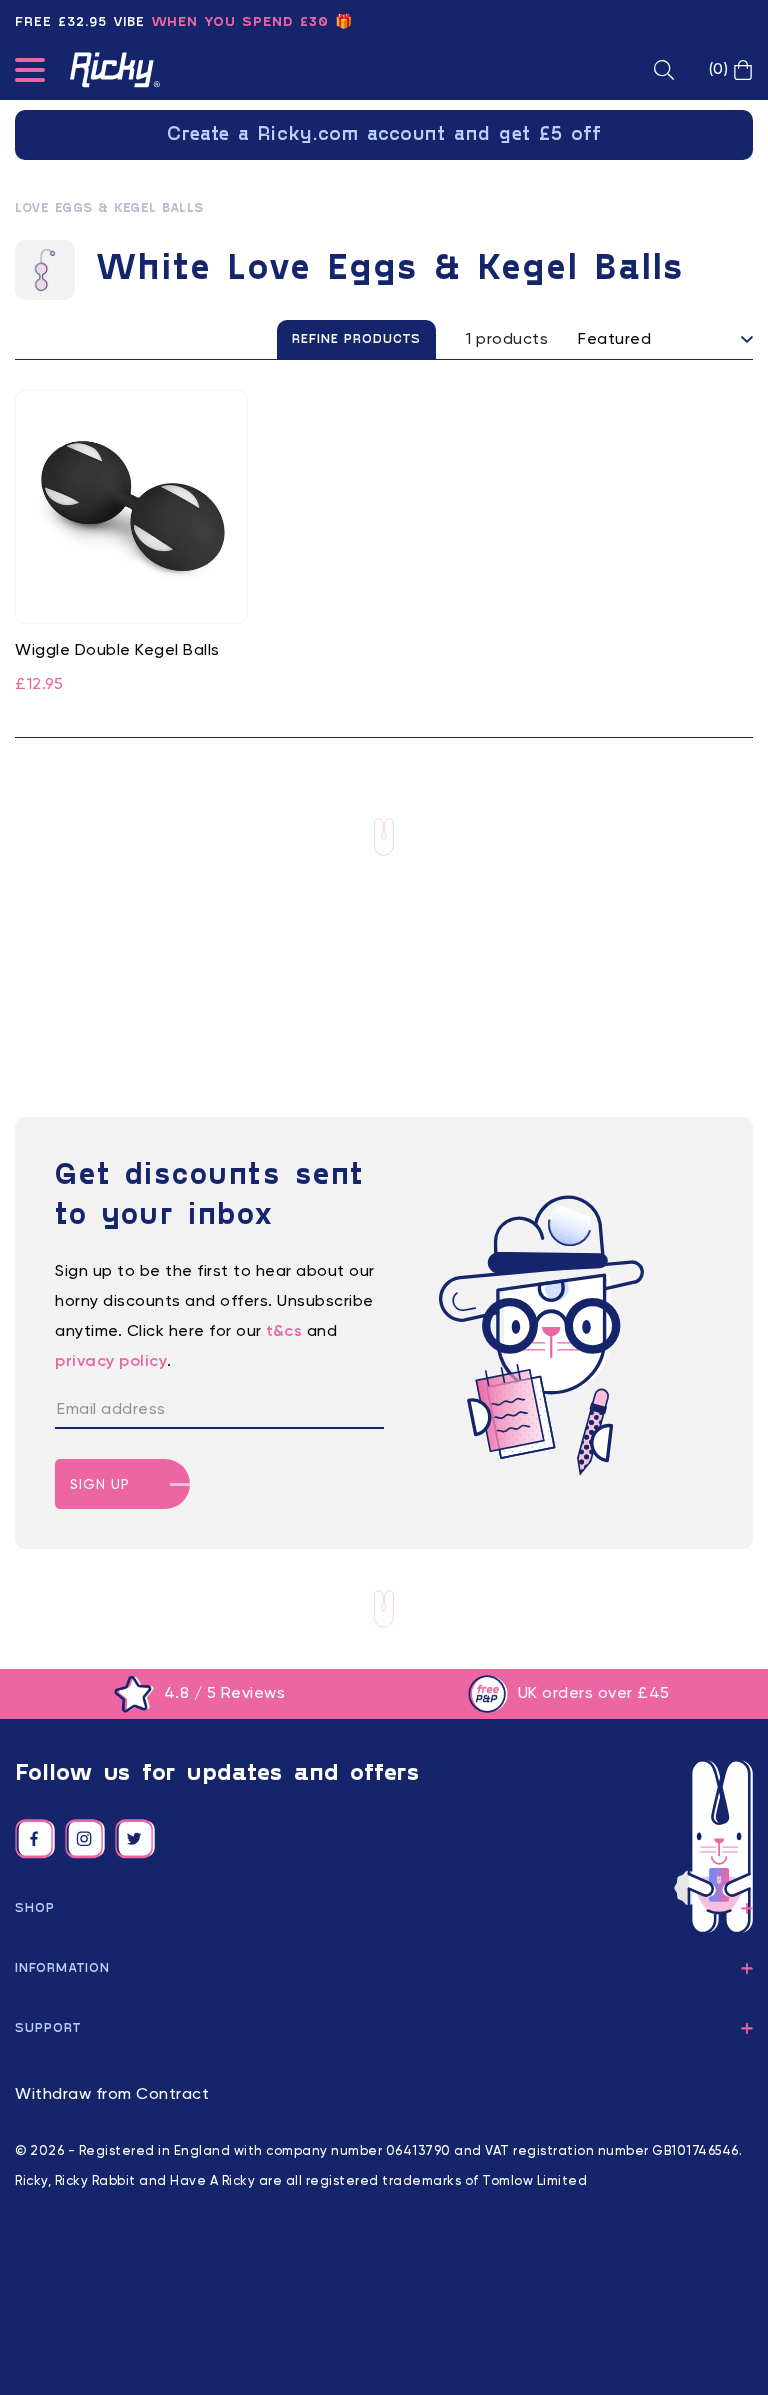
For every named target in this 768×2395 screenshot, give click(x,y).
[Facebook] (35, 1839)
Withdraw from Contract (112, 2095)
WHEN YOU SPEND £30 (240, 22)
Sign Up (100, 1485)
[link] (131, 544)
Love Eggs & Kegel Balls (109, 209)
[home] (115, 70)
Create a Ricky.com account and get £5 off (384, 135)
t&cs (284, 1332)
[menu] (30, 74)
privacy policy (111, 1362)
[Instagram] (85, 1839)
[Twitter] (135, 1839)
